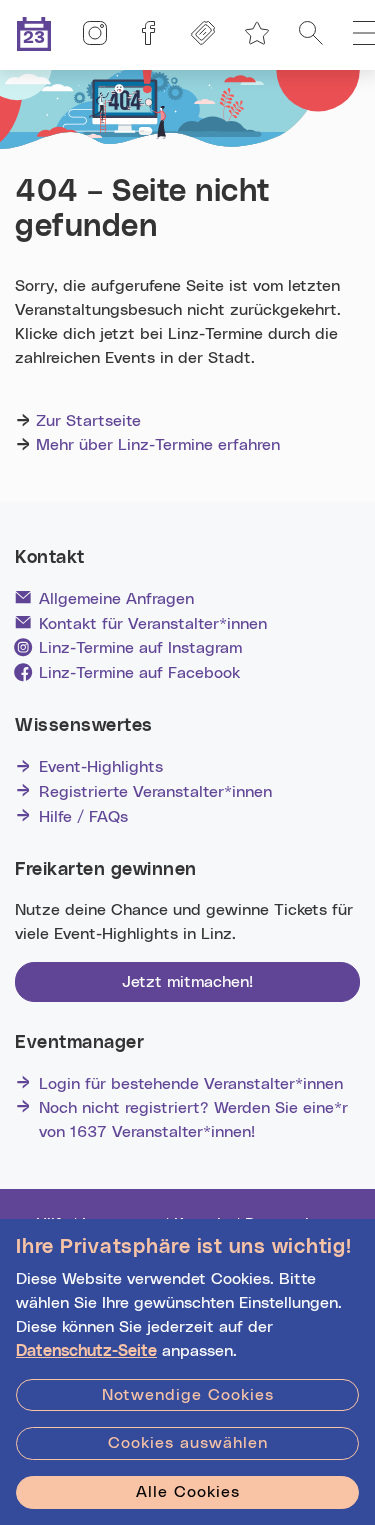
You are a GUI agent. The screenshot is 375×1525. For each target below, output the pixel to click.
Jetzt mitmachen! (187, 982)
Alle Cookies (188, 1492)
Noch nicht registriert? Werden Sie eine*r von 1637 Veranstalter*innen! (193, 1120)
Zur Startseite (88, 421)
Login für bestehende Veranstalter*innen (191, 1084)
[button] (311, 35)
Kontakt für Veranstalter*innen (153, 624)
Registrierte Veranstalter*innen (155, 792)
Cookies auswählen (188, 1443)
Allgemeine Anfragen (116, 599)
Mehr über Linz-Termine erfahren (158, 445)
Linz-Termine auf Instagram (140, 648)
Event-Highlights (101, 767)
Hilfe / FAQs (83, 817)
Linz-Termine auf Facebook (139, 673)
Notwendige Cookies (188, 1395)
